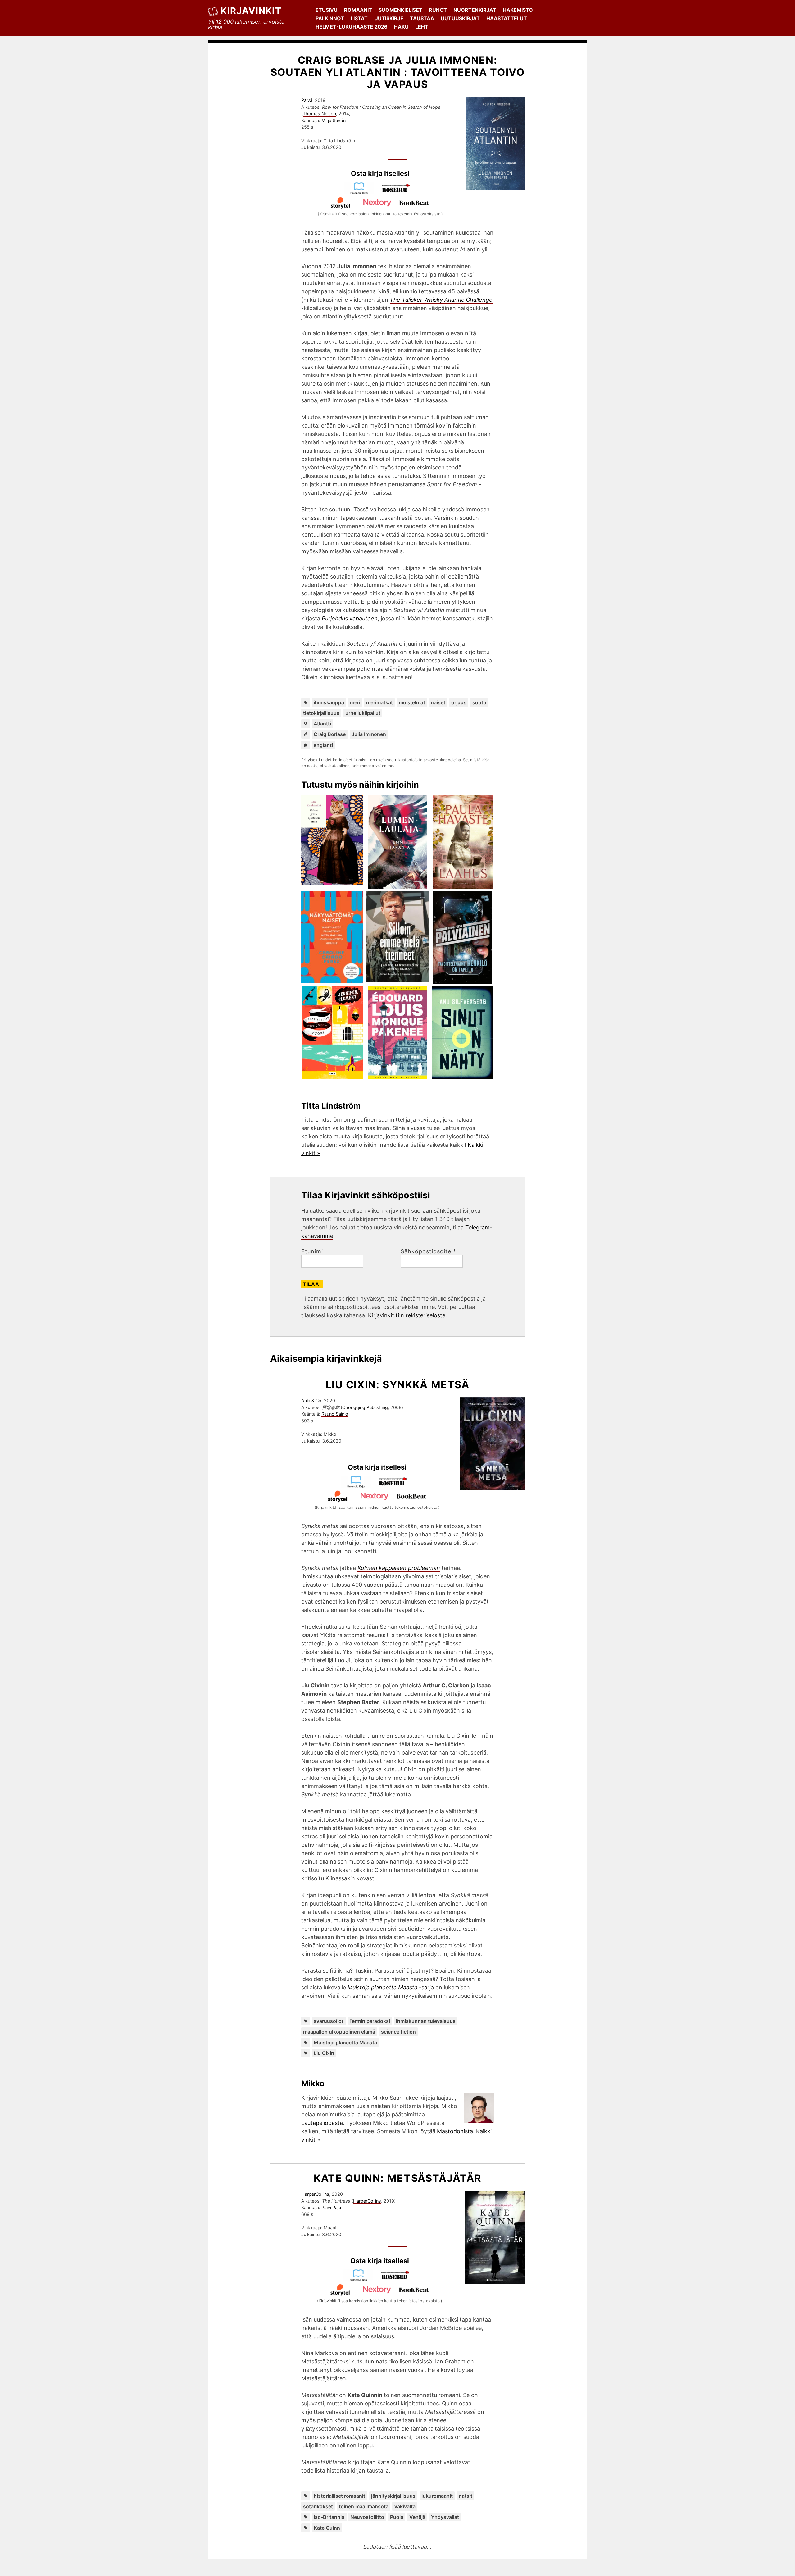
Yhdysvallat (445, 2517)
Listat (359, 18)
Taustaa (422, 18)
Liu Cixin (324, 2053)
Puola (397, 2517)
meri (355, 702)
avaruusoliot (329, 2021)
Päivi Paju (331, 2207)
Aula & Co (311, 1400)
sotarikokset (318, 2506)
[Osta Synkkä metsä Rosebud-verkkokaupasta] (396, 1486)
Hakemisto (518, 10)
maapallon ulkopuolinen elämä (339, 2032)
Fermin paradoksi (370, 2021)
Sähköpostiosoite (428, 1251)
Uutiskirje (389, 18)
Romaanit (358, 10)
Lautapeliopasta (322, 2123)
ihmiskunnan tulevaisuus (426, 2021)
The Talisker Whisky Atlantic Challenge (441, 300)
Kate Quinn (327, 2528)
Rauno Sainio (335, 1414)
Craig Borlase (330, 734)
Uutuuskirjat (460, 18)
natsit (466, 2496)
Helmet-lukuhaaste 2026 (352, 27)
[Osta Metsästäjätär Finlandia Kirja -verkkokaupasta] (361, 2279)
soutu (479, 702)
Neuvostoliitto (367, 2517)
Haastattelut (507, 18)
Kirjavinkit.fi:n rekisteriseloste (407, 1315)
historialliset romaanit (339, 2496)
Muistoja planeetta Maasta (345, 2043)
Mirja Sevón (334, 120)
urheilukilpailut (363, 713)
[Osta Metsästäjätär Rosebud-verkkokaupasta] (398, 2279)
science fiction (398, 2032)
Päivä (307, 100)
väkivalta (405, 2506)
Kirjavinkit (251, 11)
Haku (401, 27)
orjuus (459, 702)
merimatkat (379, 702)
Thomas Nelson (319, 114)
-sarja (391, 1987)
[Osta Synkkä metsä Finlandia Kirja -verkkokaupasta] (359, 1486)
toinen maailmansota (364, 2506)
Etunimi (312, 1251)
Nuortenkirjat (475, 10)
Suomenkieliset (400, 10)
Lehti (422, 27)
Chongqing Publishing (365, 1407)
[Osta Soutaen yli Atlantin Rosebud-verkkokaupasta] (399, 192)
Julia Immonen (369, 734)
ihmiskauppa (329, 702)
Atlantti (322, 724)
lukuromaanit (437, 2496)
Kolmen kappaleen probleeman (399, 1568)
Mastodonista (455, 2131)
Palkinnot (330, 18)
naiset (438, 702)
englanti (323, 745)
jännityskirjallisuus (393, 2496)
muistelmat (412, 702)
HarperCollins (315, 2194)
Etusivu (327, 10)
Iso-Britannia (329, 2517)
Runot (438, 10)
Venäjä (417, 2517)
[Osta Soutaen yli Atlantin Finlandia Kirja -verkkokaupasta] (362, 192)
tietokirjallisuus (321, 713)
